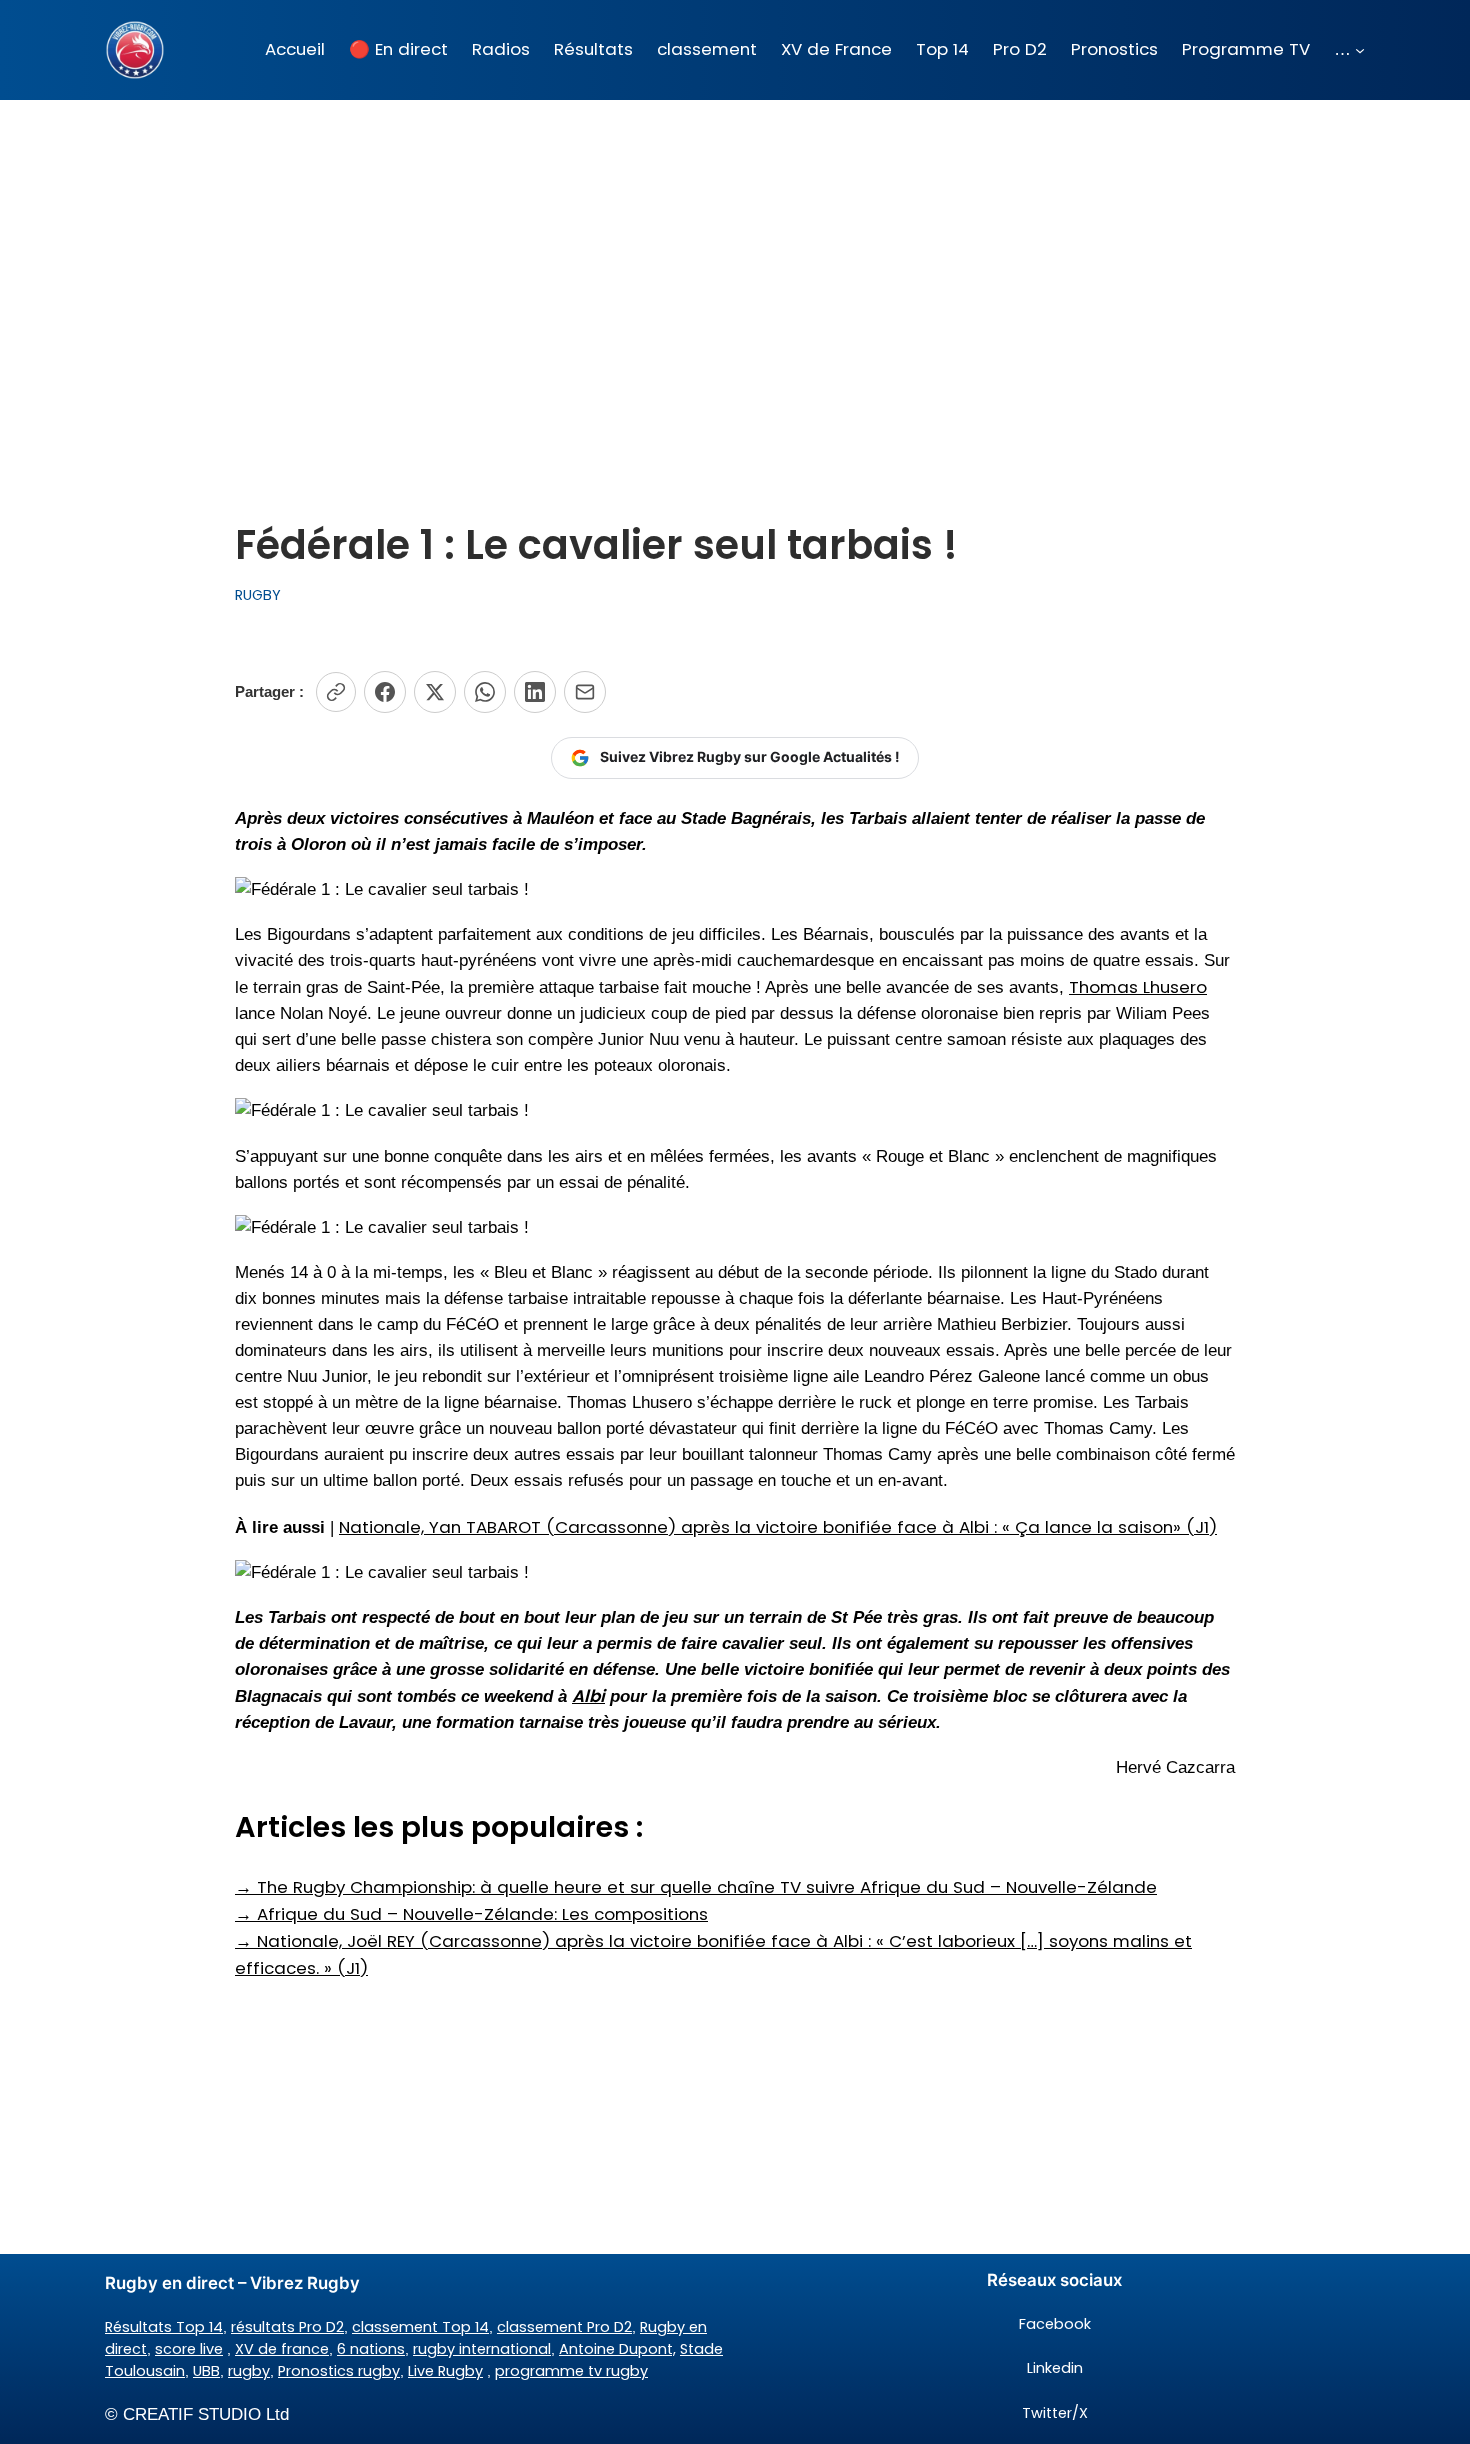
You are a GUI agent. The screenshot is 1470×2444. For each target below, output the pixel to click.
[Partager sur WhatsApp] (485, 692)
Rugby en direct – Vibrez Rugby (232, 2283)
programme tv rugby (571, 2371)
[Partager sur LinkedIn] (535, 692)
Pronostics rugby (339, 2371)
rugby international (482, 2349)
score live (189, 2349)
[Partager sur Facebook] (385, 692)
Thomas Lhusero (1138, 987)
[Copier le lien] (336, 692)
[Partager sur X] (435, 692)
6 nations (371, 2349)
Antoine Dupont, (617, 2349)
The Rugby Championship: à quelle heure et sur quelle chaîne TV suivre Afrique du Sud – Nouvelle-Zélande (696, 1887)
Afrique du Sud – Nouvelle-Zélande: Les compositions (471, 1914)
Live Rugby (445, 2371)
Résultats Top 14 (164, 2327)
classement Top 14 (420, 2327)
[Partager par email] (585, 692)
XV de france (282, 2349)
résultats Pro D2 (287, 2327)
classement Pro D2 (564, 2327)
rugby (249, 2371)
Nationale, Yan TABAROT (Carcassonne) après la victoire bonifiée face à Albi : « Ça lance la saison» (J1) (778, 1527)
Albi (588, 1696)
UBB (206, 2371)
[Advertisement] (735, 259)
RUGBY (258, 595)
